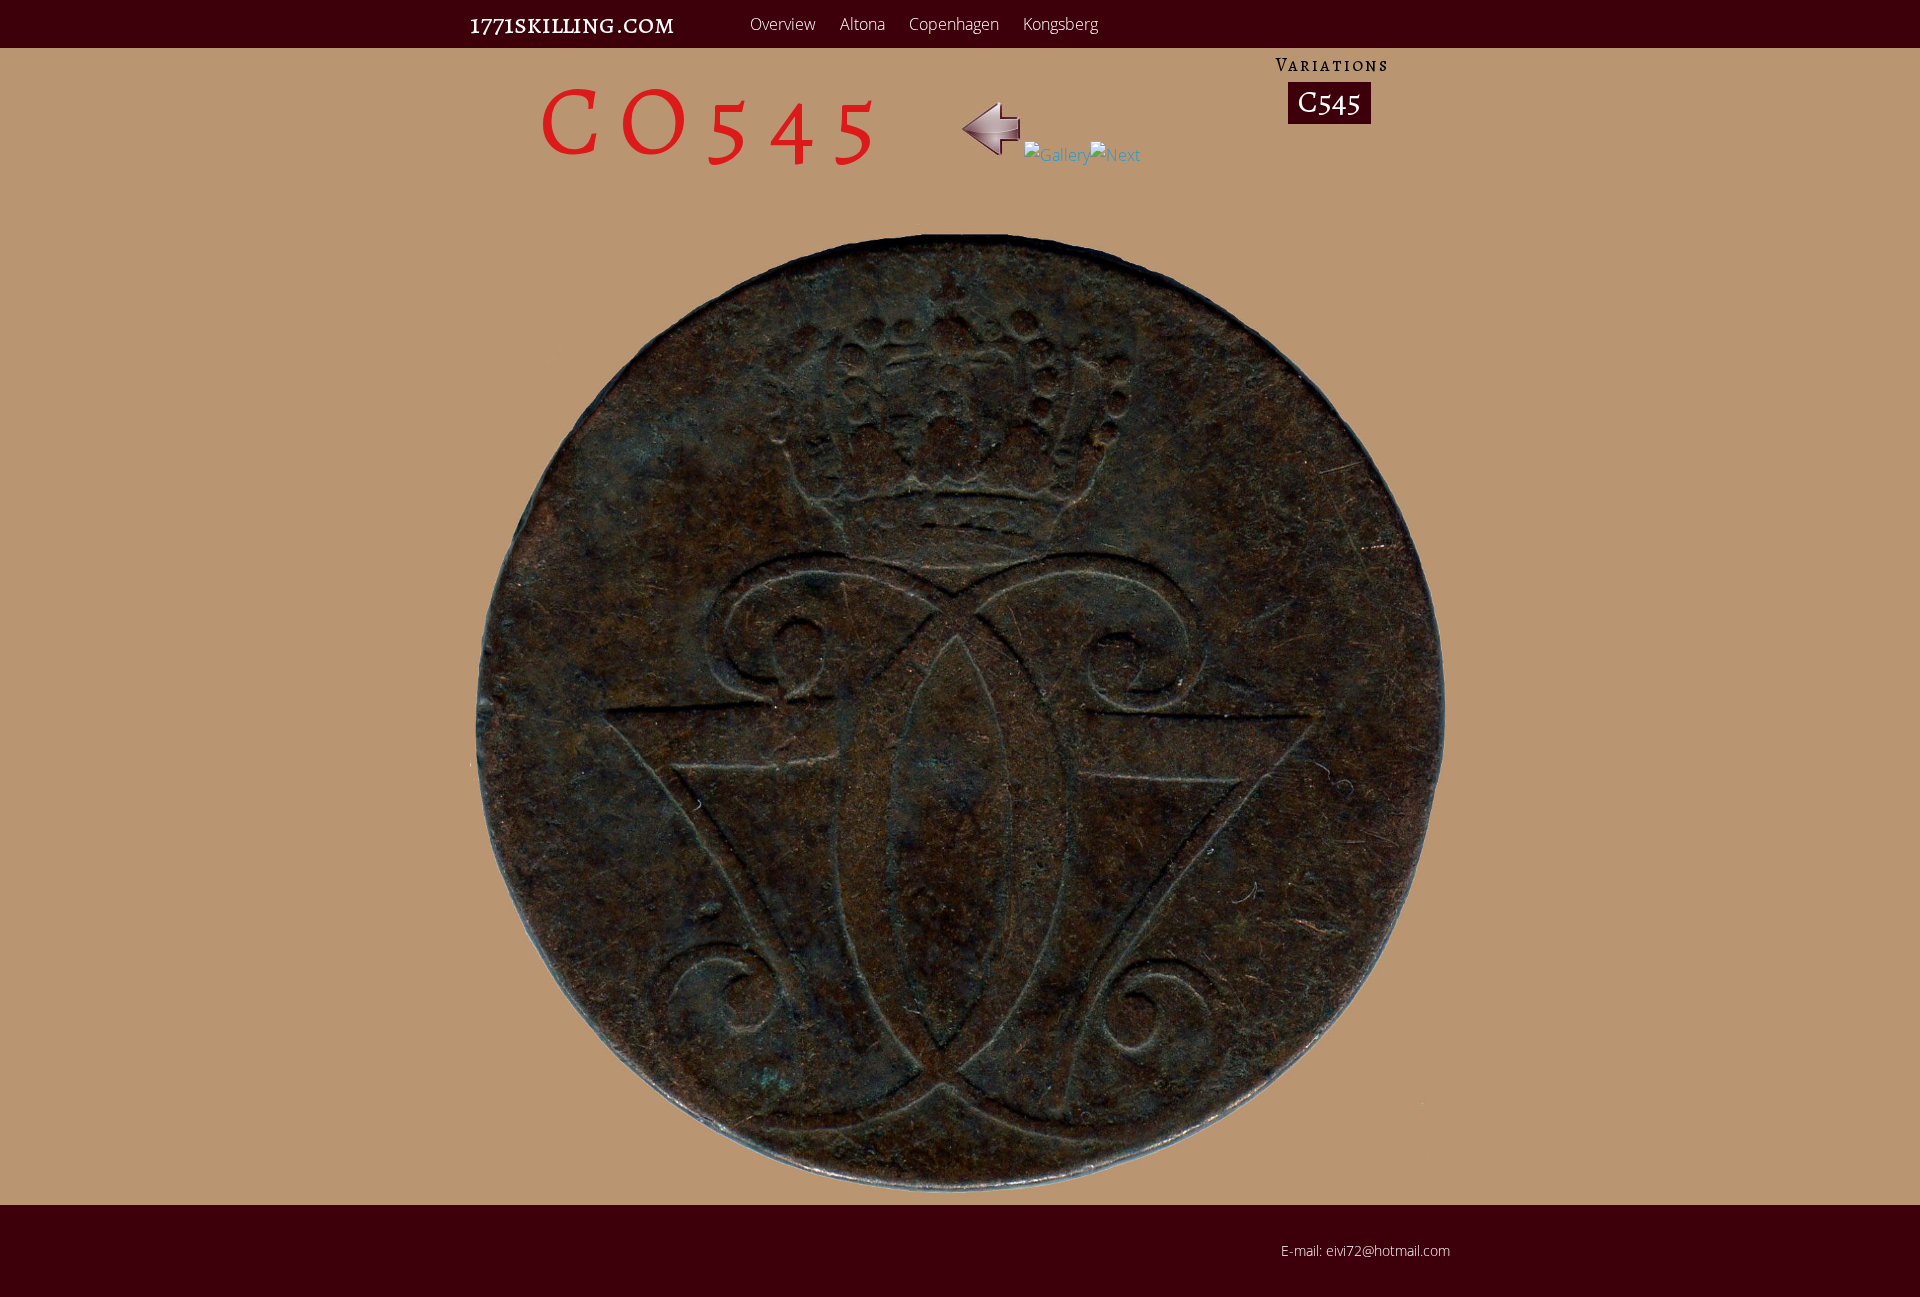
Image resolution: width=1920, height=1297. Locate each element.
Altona (862, 24)
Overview (783, 24)
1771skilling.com (572, 24)
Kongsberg (1060, 24)
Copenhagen (954, 24)
